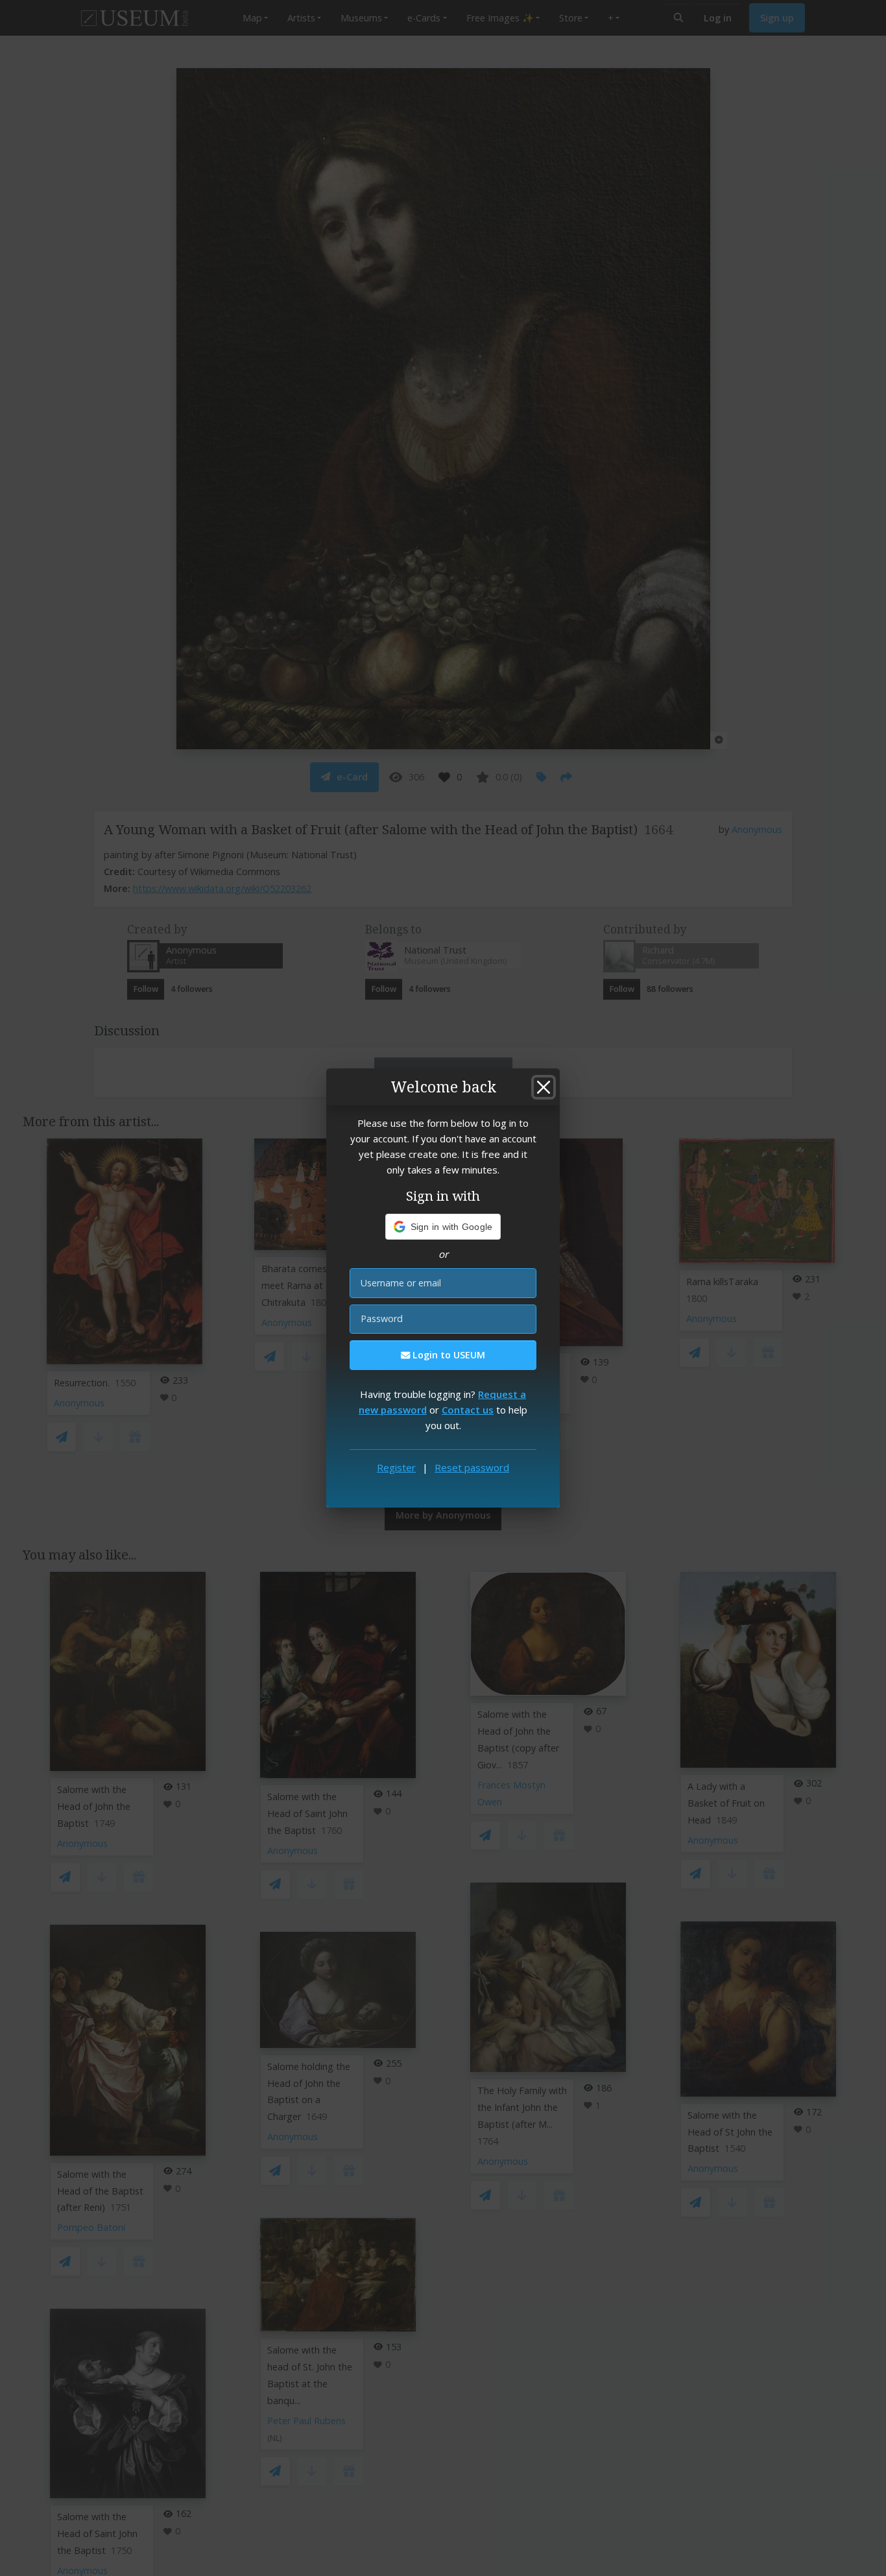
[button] (443, 1227)
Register (396, 1467)
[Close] (544, 1087)
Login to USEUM (448, 1355)
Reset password (472, 1467)
